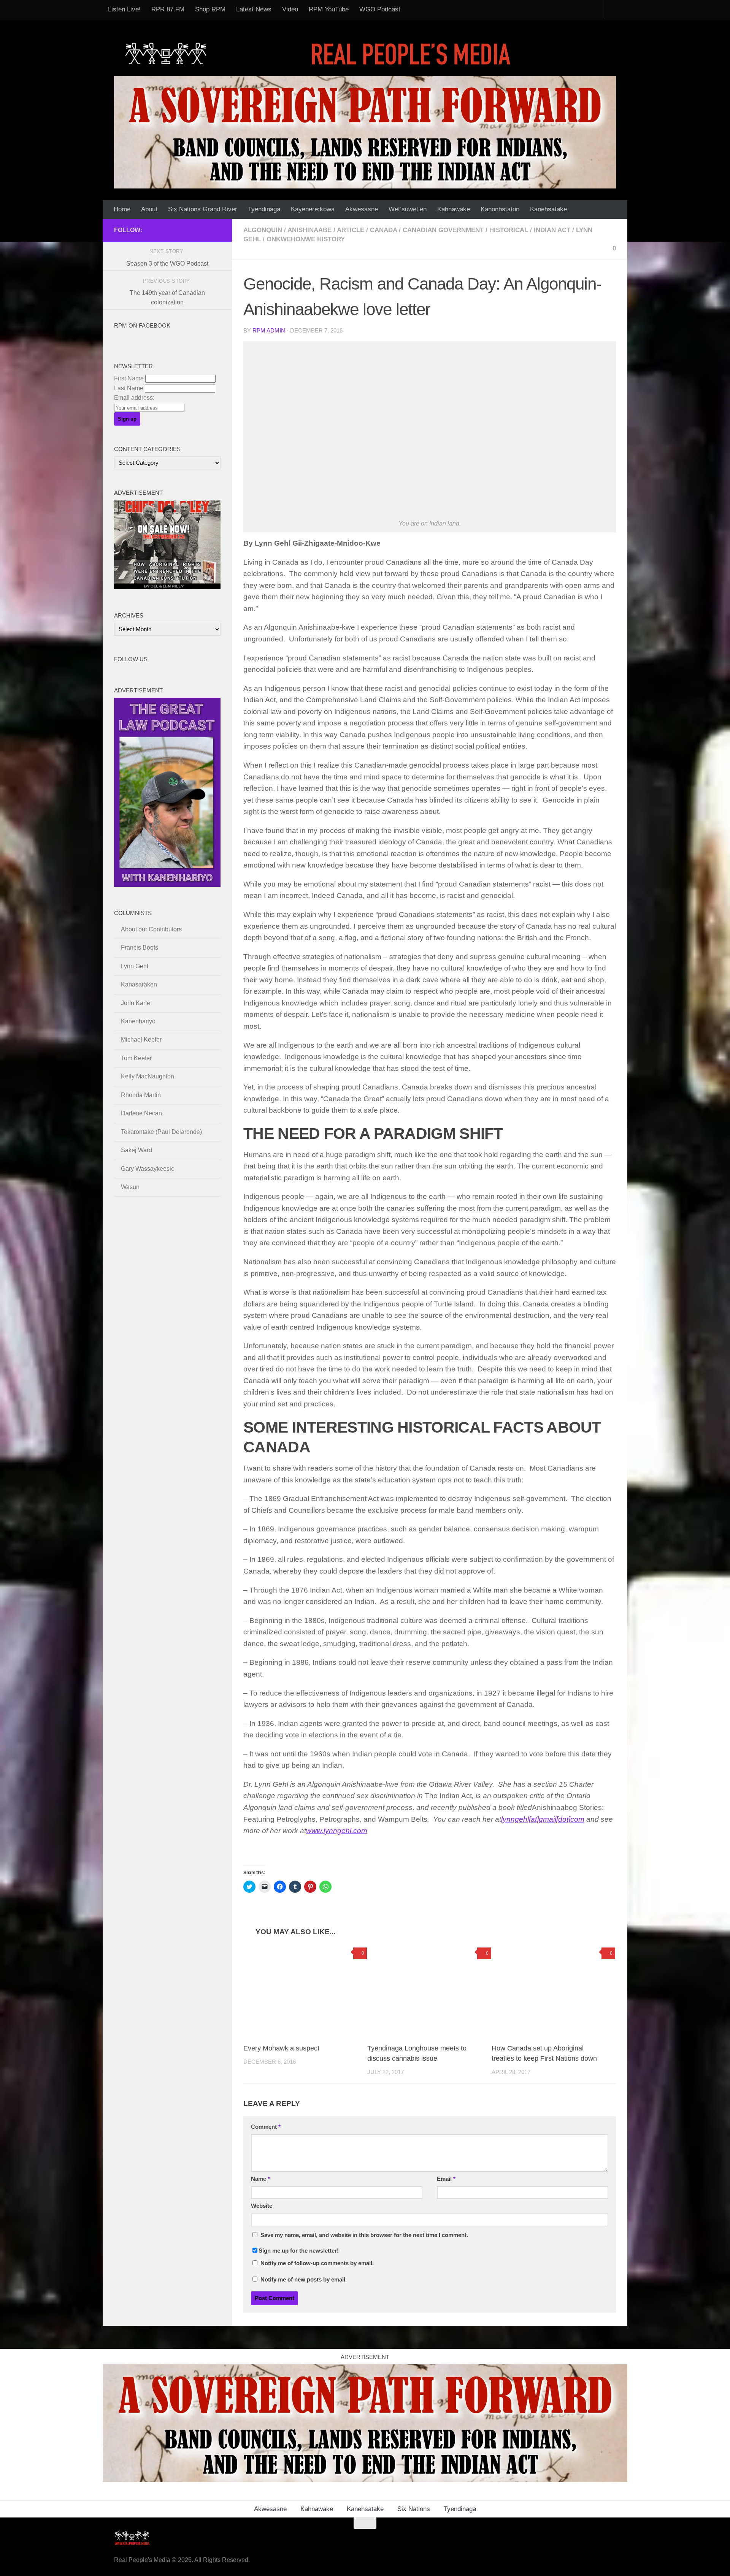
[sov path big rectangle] (365, 132)
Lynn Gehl (135, 966)
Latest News (254, 9)
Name (260, 2179)
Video (290, 9)
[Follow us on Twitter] (192, 230)
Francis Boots (140, 948)
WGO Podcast (380, 9)
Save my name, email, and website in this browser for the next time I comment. (364, 2235)
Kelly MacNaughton (148, 1076)
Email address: (134, 398)
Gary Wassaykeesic (148, 1169)
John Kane (136, 1003)
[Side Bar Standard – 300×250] (167, 587)
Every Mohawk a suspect (281, 2048)
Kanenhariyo (138, 1021)
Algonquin (263, 230)
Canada (383, 230)
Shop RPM (210, 9)
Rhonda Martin (141, 1095)
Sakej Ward (136, 1150)
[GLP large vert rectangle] (167, 885)
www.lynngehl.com (337, 1831)
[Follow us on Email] (167, 230)
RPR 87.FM (168, 9)
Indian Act (552, 230)
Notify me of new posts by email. (304, 2280)
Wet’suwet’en (408, 209)
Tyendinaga (264, 209)
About (149, 209)
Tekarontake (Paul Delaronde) (161, 1132)
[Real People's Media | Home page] (320, 53)
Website (262, 2206)
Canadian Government (443, 230)
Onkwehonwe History (306, 239)
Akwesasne (362, 209)
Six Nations (414, 2509)
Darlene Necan (141, 1113)
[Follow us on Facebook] (155, 230)
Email (446, 2179)
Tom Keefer (136, 1058)
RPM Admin (269, 331)
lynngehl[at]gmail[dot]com (543, 1819)
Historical (509, 230)
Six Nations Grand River (203, 209)
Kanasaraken (139, 984)
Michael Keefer (141, 1039)
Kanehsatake (548, 209)
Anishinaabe (309, 230)
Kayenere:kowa (313, 209)
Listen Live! (124, 9)
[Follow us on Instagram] (216, 230)
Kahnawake (454, 209)
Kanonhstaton (500, 209)
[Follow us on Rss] (179, 230)
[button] (430, 429)
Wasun (130, 1187)
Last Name (129, 388)
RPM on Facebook (142, 326)
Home (122, 209)
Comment (266, 2127)
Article (351, 230)
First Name (129, 378)
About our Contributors (151, 929)
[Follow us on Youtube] (204, 230)
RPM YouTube (329, 9)
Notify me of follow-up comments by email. (317, 2263)
